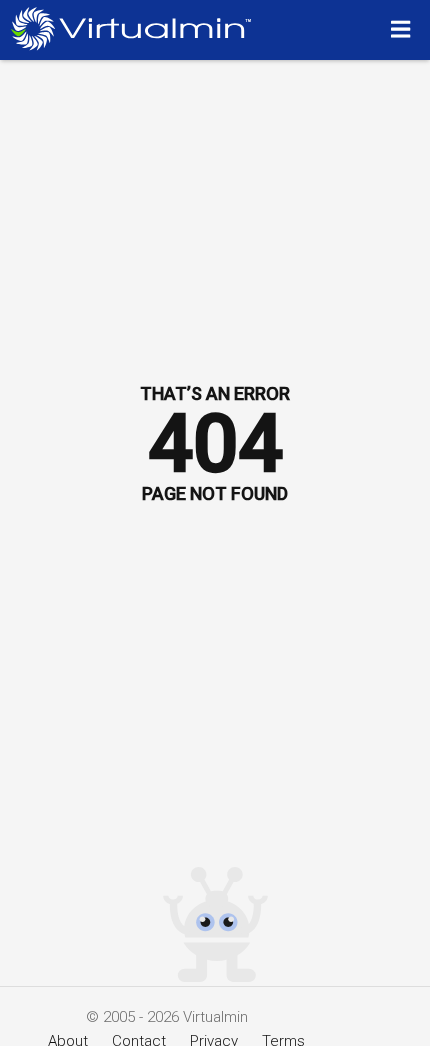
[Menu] (403, 29)
